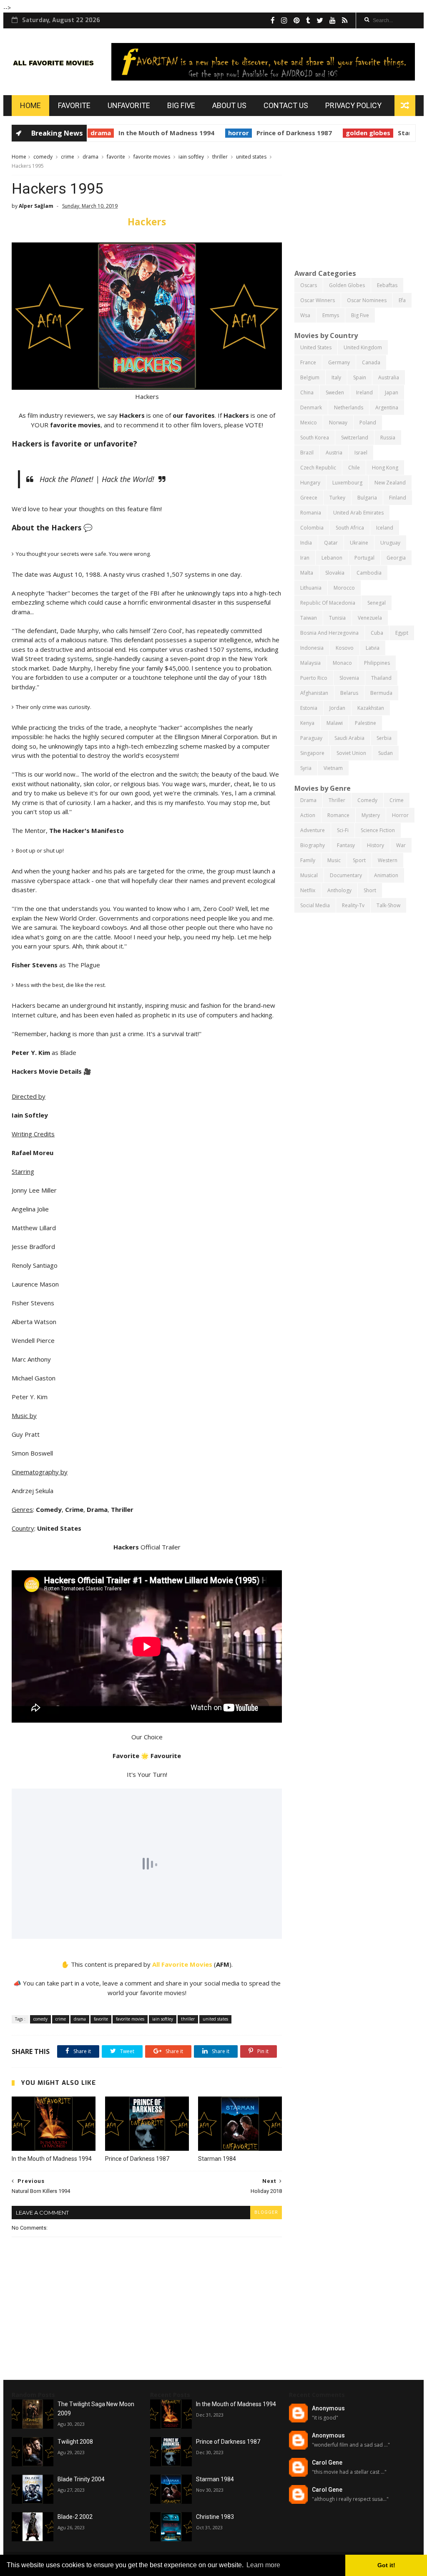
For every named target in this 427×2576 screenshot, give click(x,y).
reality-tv (353, 905)
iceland (385, 528)
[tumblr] (308, 20)
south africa (350, 528)
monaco (342, 663)
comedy (43, 157)
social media (315, 905)
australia (389, 377)
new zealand (390, 483)
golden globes (313, 133)
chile (354, 468)
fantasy (346, 845)
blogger (266, 2212)
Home (30, 105)
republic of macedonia (328, 603)
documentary (346, 875)
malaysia (310, 663)
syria (306, 768)
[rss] (345, 20)
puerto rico (314, 678)
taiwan (309, 618)
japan (392, 392)
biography (313, 845)
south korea (315, 438)
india (306, 543)
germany (339, 362)
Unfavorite (129, 105)
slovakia (335, 573)
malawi (335, 723)
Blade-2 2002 (75, 2517)
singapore (312, 753)
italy (336, 377)
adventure (313, 830)
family (308, 860)
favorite (116, 157)
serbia (384, 738)
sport (359, 860)
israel (361, 453)
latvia (373, 648)
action (308, 815)
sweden (335, 392)
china (307, 392)
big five (360, 315)
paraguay (311, 738)
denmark (311, 407)
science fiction (378, 830)
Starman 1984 (364, 133)
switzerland (355, 438)
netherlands (349, 407)
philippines (377, 663)
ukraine (359, 543)
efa (402, 300)
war (401, 845)
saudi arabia (349, 738)
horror (183, 133)
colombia (312, 528)
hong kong (385, 468)
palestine (365, 723)
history (376, 845)
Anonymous (328, 2408)
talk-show (388, 905)
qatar (331, 543)
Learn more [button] (263, 2565)
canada (371, 362)
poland (368, 423)
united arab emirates (358, 513)
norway (338, 423)
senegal (377, 603)
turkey (337, 498)
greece (309, 498)
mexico (309, 423)
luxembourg (347, 483)
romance (338, 815)
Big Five (181, 105)
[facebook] (273, 20)
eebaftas (387, 285)
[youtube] (333, 20)
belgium (310, 377)
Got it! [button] (386, 2565)
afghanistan (314, 693)
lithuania (311, 588)
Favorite (74, 105)
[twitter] (320, 20)
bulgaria (367, 498)
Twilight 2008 (75, 2442)
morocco (344, 588)
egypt (402, 633)
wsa (305, 315)
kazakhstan (371, 708)
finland (398, 498)
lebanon (332, 558)
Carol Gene (327, 2462)
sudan (386, 753)
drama (90, 157)
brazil (307, 453)
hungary (310, 483)
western (388, 860)
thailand (381, 678)
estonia (309, 708)
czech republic (318, 468)
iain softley (191, 157)
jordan (337, 708)
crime (68, 157)
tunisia (337, 618)
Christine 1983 (215, 2517)
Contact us (286, 105)
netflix (308, 890)
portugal (364, 558)
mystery (371, 815)
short (370, 890)
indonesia (312, 648)
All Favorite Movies (182, 1964)
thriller (220, 157)
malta (307, 573)
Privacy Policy (353, 105)
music (334, 860)
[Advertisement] (355, 204)
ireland (364, 392)
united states (251, 157)
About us (229, 105)
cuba (377, 633)
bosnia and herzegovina (329, 633)
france (308, 362)
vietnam (333, 768)
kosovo (345, 648)
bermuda (381, 693)
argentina (387, 407)
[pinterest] (297, 20)
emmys (331, 315)
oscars (309, 285)
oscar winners (318, 300)
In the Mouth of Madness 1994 (111, 133)
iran (305, 558)
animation (386, 875)
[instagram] (284, 20)
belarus (349, 693)
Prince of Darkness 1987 (239, 133)
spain (360, 377)
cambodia (369, 573)
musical (309, 875)
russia (388, 438)
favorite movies (152, 157)
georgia (396, 558)
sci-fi (343, 830)
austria (334, 453)
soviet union (351, 753)
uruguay (390, 543)
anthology (339, 890)
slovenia (349, 678)
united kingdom (363, 347)
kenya (307, 723)
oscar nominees (367, 300)
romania (311, 513)
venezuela (370, 618)
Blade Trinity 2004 (81, 2479)
